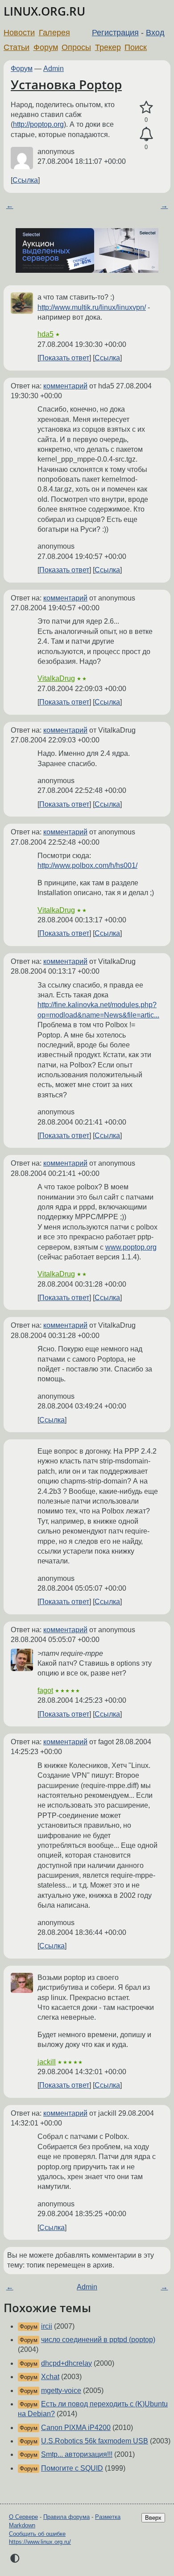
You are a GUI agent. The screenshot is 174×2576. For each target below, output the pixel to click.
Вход (155, 33)
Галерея (54, 33)
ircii (47, 2326)
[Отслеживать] (146, 134)
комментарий (65, 386)
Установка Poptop (66, 84)
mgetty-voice (61, 2391)
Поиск (136, 47)
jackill (47, 2062)
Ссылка (25, 180)
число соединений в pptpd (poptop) (98, 2340)
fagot (45, 1690)
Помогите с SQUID (72, 2468)
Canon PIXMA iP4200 (76, 2428)
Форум (46, 47)
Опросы (76, 47)
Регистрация (115, 33)
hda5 (46, 334)
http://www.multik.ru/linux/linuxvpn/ (92, 307)
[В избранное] (146, 108)
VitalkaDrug (56, 678)
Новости (19, 33)
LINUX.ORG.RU (44, 11)
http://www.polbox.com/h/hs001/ (87, 865)
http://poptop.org (38, 124)
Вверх (153, 2518)
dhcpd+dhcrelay (66, 2363)
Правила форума (66, 2517)
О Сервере (23, 2517)
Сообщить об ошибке (37, 2534)
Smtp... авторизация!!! (77, 2454)
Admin (54, 69)
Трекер (108, 47)
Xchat (50, 2377)
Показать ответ (64, 358)
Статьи (17, 47)
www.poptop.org (131, 1247)
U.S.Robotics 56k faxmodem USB (95, 2441)
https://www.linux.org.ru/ (40, 2542)
